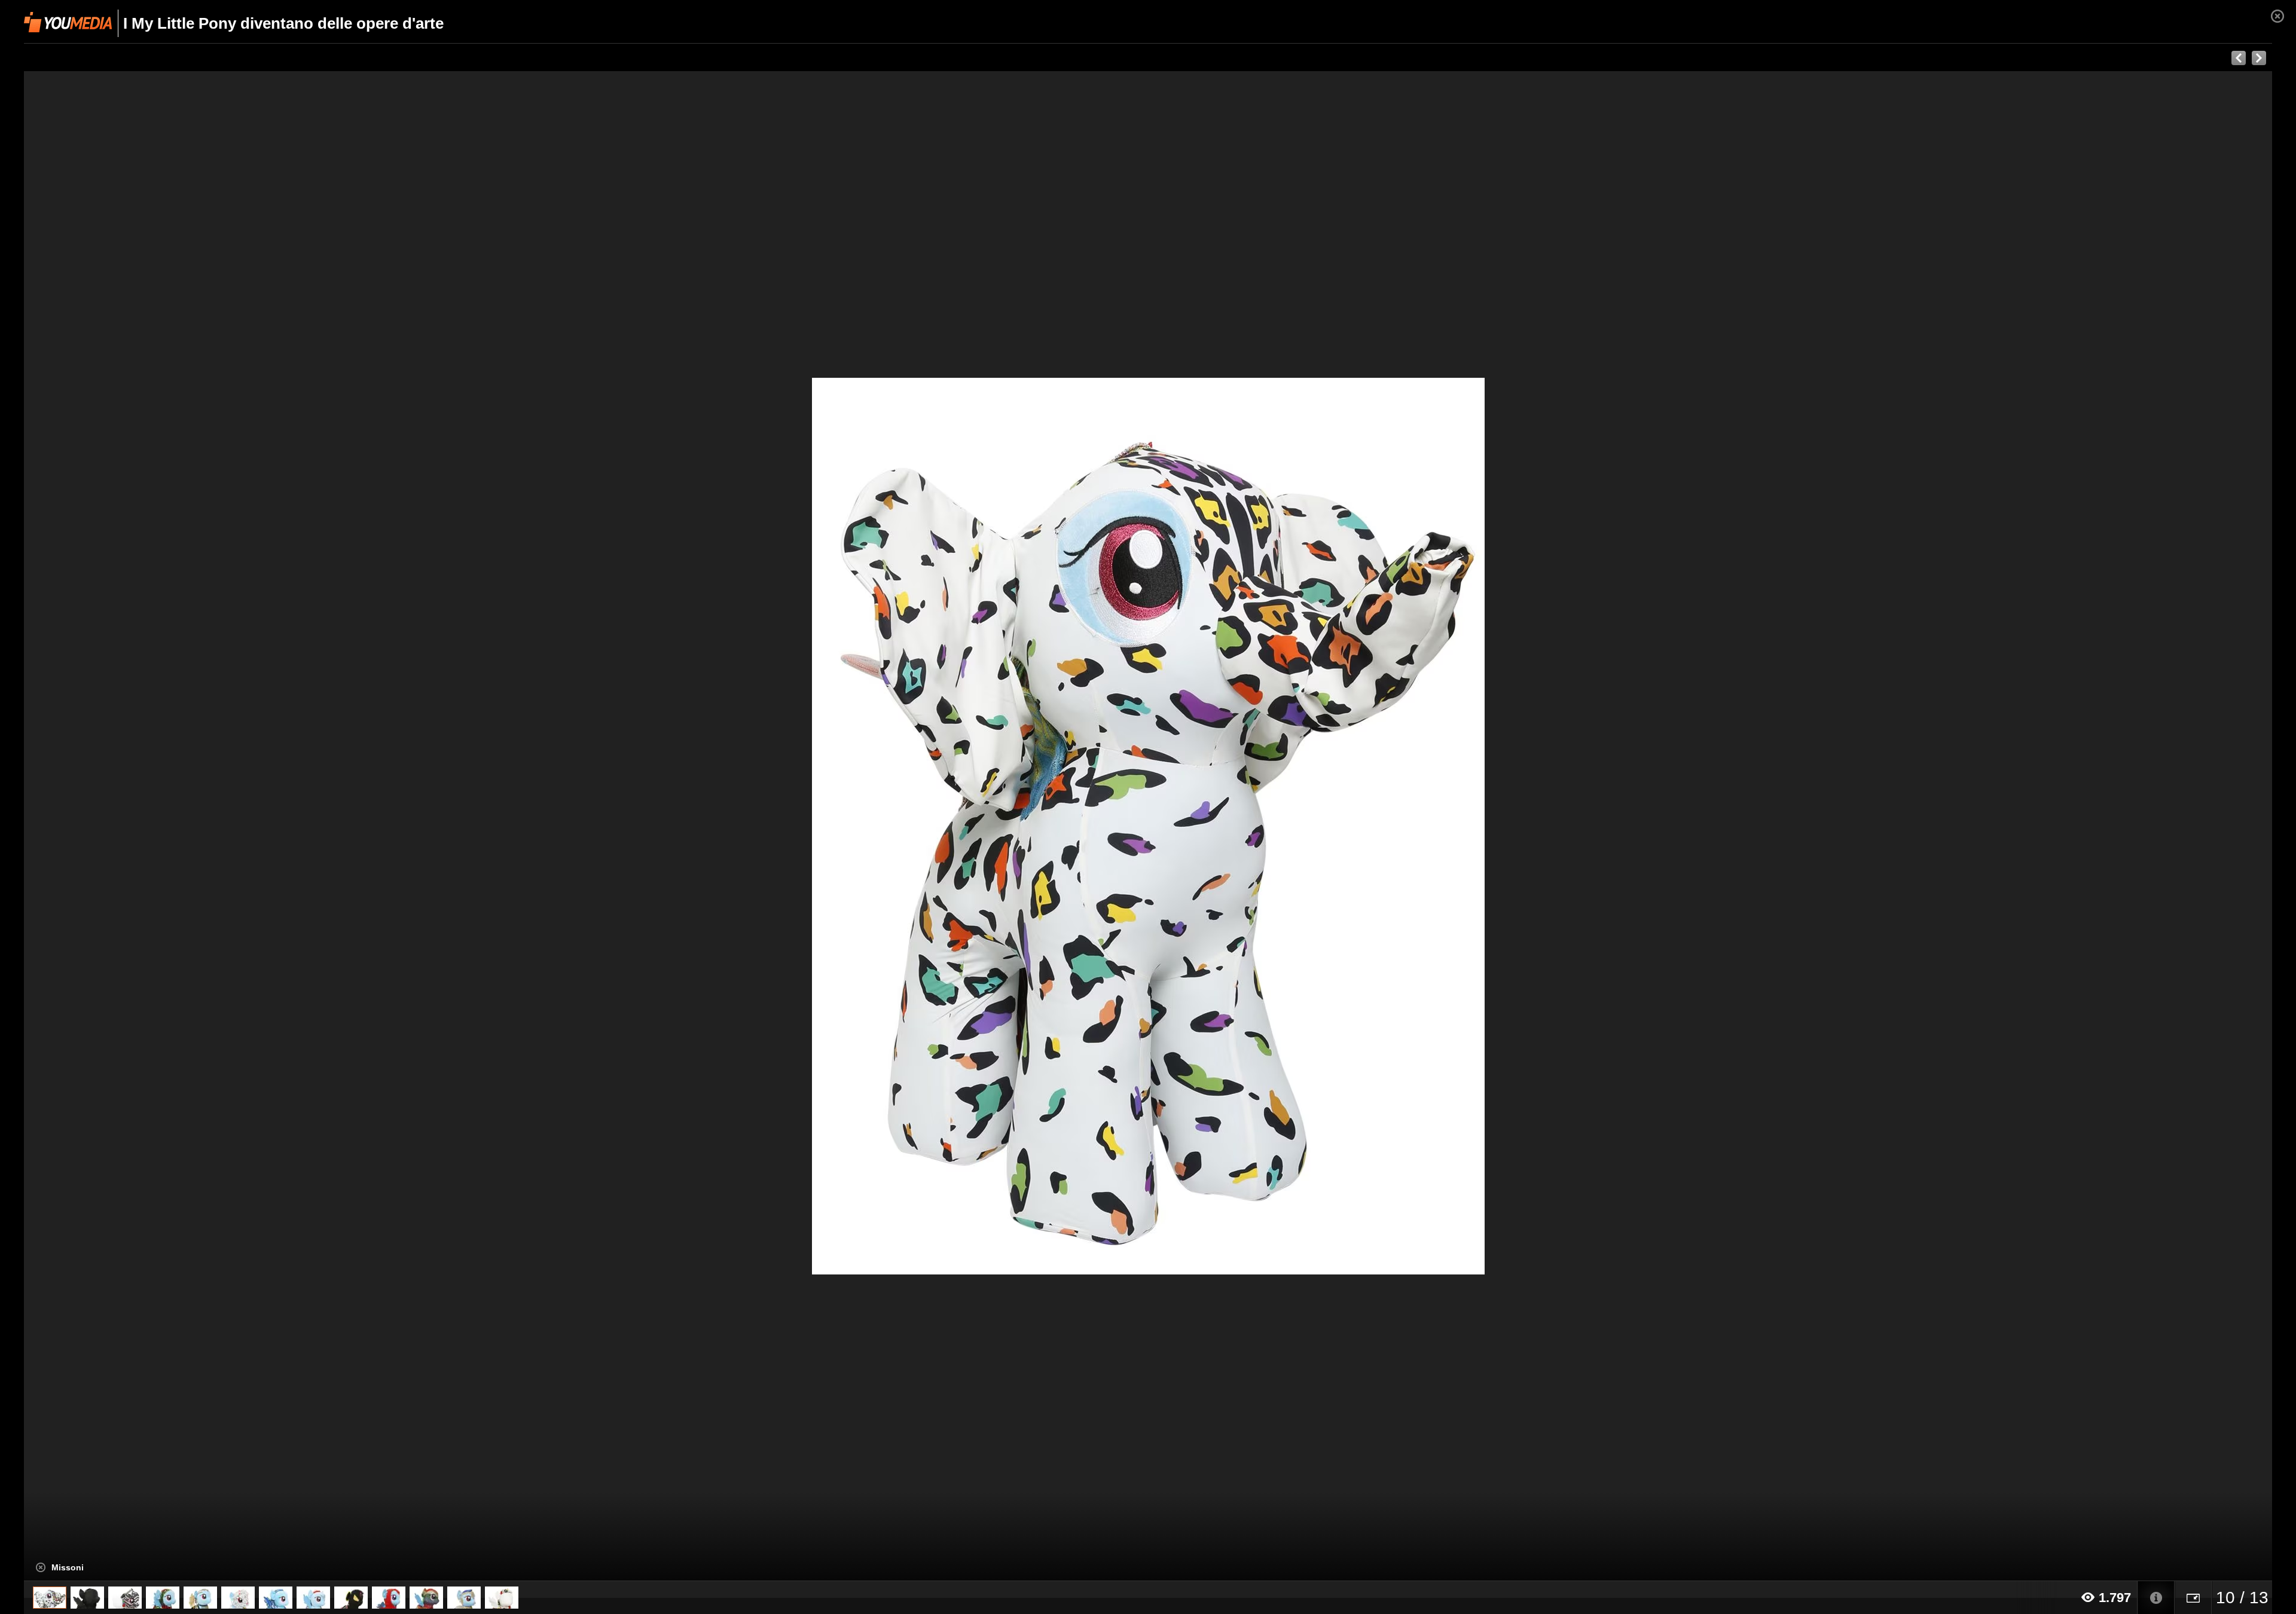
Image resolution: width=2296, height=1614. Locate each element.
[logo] (68, 22)
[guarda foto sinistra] (249, 826)
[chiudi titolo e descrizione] (41, 1567)
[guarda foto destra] (1373, 826)
